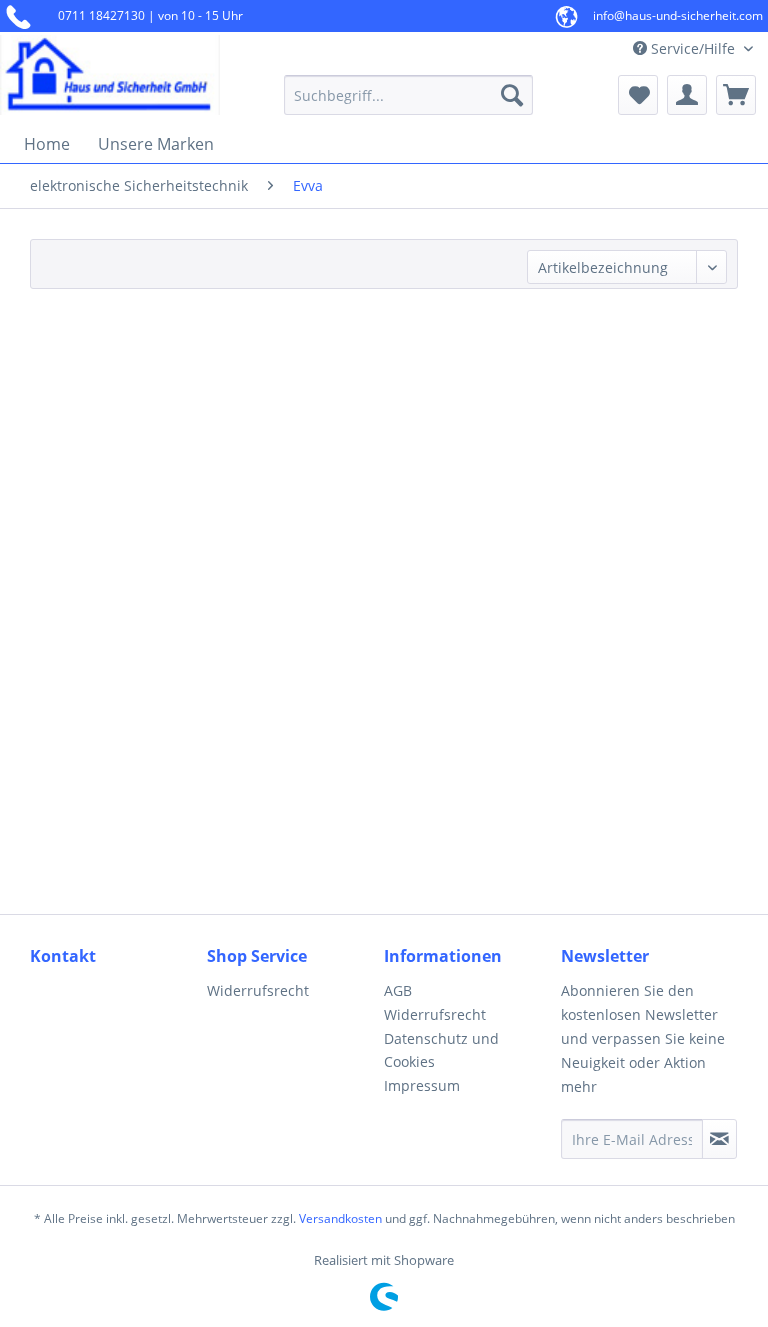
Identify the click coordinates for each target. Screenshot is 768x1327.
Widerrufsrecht (258, 990)
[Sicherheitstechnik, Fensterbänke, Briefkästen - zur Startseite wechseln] (110, 75)
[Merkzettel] (638, 95)
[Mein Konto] (687, 95)
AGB (398, 990)
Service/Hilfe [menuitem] (693, 48)
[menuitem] (409, 95)
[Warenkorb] (736, 95)
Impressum (422, 1085)
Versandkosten (340, 1218)
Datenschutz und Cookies (441, 1050)
